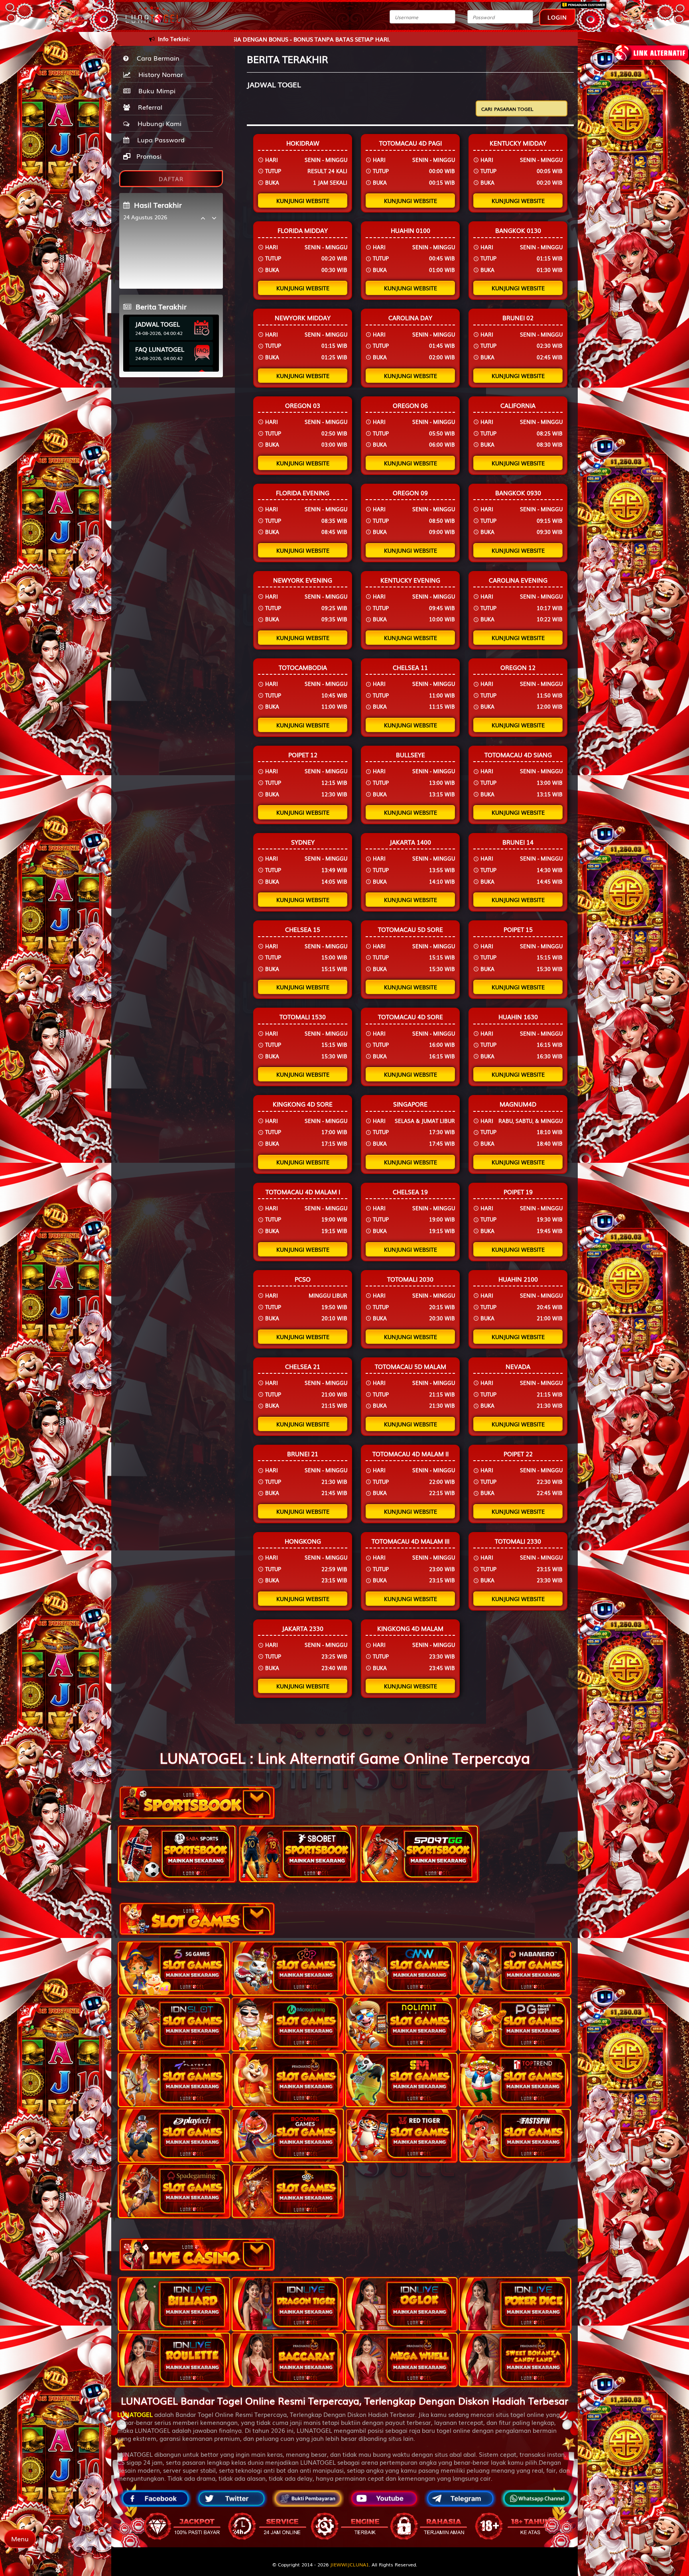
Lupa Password (159, 140)
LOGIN (557, 17)
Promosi (148, 156)
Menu (20, 2539)
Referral (148, 107)
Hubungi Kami (157, 123)
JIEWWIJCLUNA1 (349, 2564)
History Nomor (159, 74)
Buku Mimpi (155, 91)
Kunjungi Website (303, 201)
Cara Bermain (156, 58)
